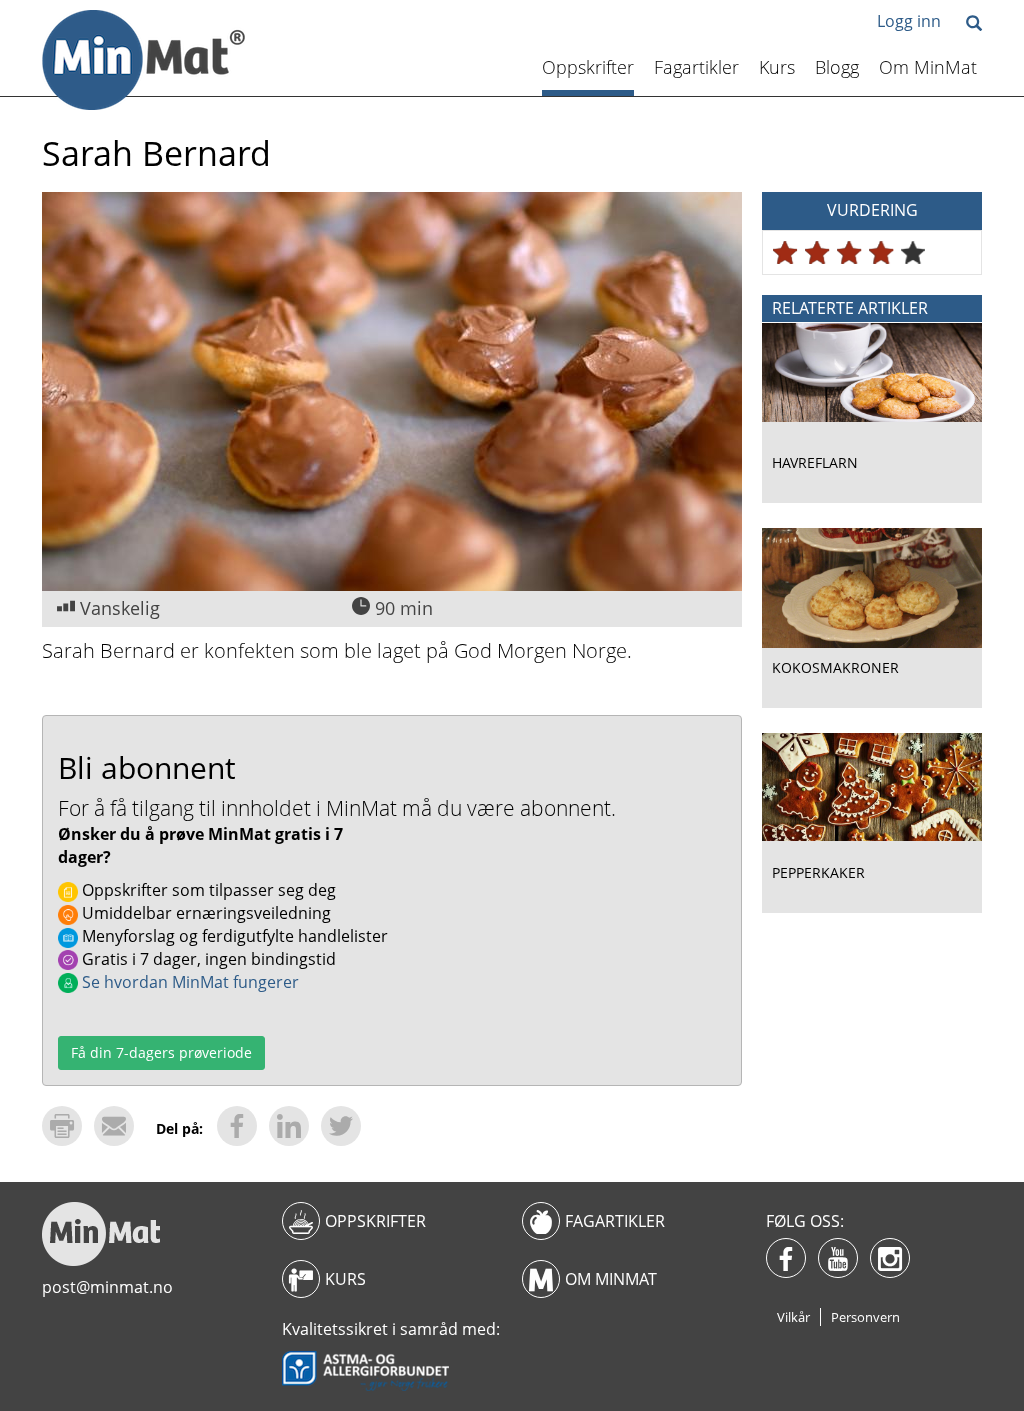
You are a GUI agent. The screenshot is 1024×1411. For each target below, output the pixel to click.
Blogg (837, 67)
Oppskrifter (588, 67)
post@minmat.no (107, 1287)
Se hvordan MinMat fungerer (188, 982)
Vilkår (793, 1317)
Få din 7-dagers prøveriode (161, 1052)
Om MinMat (928, 67)
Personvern (865, 1317)
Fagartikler (696, 67)
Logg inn (909, 21)
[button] (974, 24)
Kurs (777, 67)
